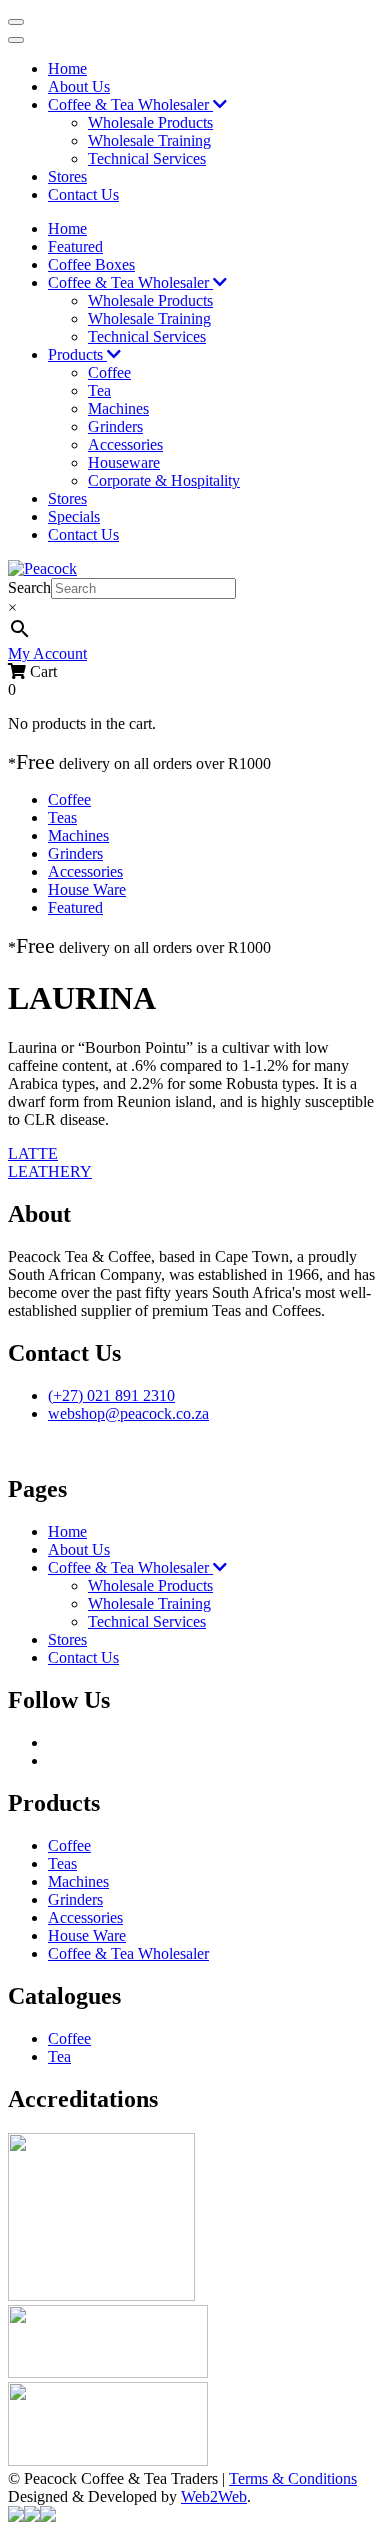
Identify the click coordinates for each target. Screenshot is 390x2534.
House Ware (87, 889)
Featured (75, 246)
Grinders (115, 426)
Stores (67, 176)
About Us (79, 86)
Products (77, 354)
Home (67, 68)
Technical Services (147, 158)
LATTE (33, 1153)
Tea (99, 390)
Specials (74, 516)
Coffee (109, 372)
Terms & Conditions (293, 2478)
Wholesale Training (149, 140)
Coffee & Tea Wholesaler (130, 104)
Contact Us (83, 194)
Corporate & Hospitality (164, 480)
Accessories (125, 444)
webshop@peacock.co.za (128, 1413)
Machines (118, 408)
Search (29, 587)
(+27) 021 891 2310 (111, 1395)
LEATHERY (50, 1171)
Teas (62, 817)
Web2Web (214, 2496)
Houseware (124, 462)
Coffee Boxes (91, 264)
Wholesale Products (150, 122)
